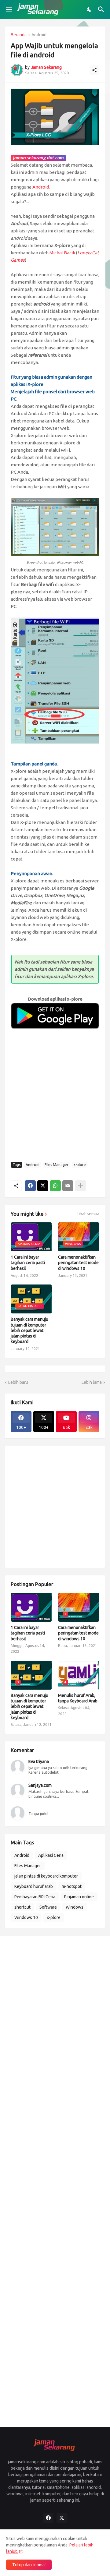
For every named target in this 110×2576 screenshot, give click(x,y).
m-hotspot (72, 1886)
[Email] (68, 1186)
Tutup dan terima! (29, 2565)
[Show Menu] (8, 9)
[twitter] (62, 2518)
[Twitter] (43, 1186)
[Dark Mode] (90, 9)
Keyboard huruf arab (34, 1886)
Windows (75, 1907)
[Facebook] (30, 1186)
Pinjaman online (79, 1897)
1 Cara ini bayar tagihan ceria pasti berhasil (28, 1263)
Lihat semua (88, 1214)
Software (48, 1907)
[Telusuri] (102, 9)
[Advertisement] (55, 1099)
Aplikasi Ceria (51, 1855)
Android (39, 35)
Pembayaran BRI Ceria (35, 1897)
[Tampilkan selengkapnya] (80, 1186)
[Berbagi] (94, 70)
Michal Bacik (62, 253)
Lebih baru (18, 1382)
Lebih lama (92, 1382)
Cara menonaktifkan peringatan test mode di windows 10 (78, 1263)
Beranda (19, 35)
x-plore (80, 1165)
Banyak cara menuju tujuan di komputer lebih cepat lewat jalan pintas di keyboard (29, 1330)
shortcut (22, 1907)
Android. (41, 187)
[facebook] (48, 2518)
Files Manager (57, 1165)
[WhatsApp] (55, 1186)
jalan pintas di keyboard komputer (46, 1876)
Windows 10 (26, 1917)
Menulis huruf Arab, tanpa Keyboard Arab (78, 1698)
